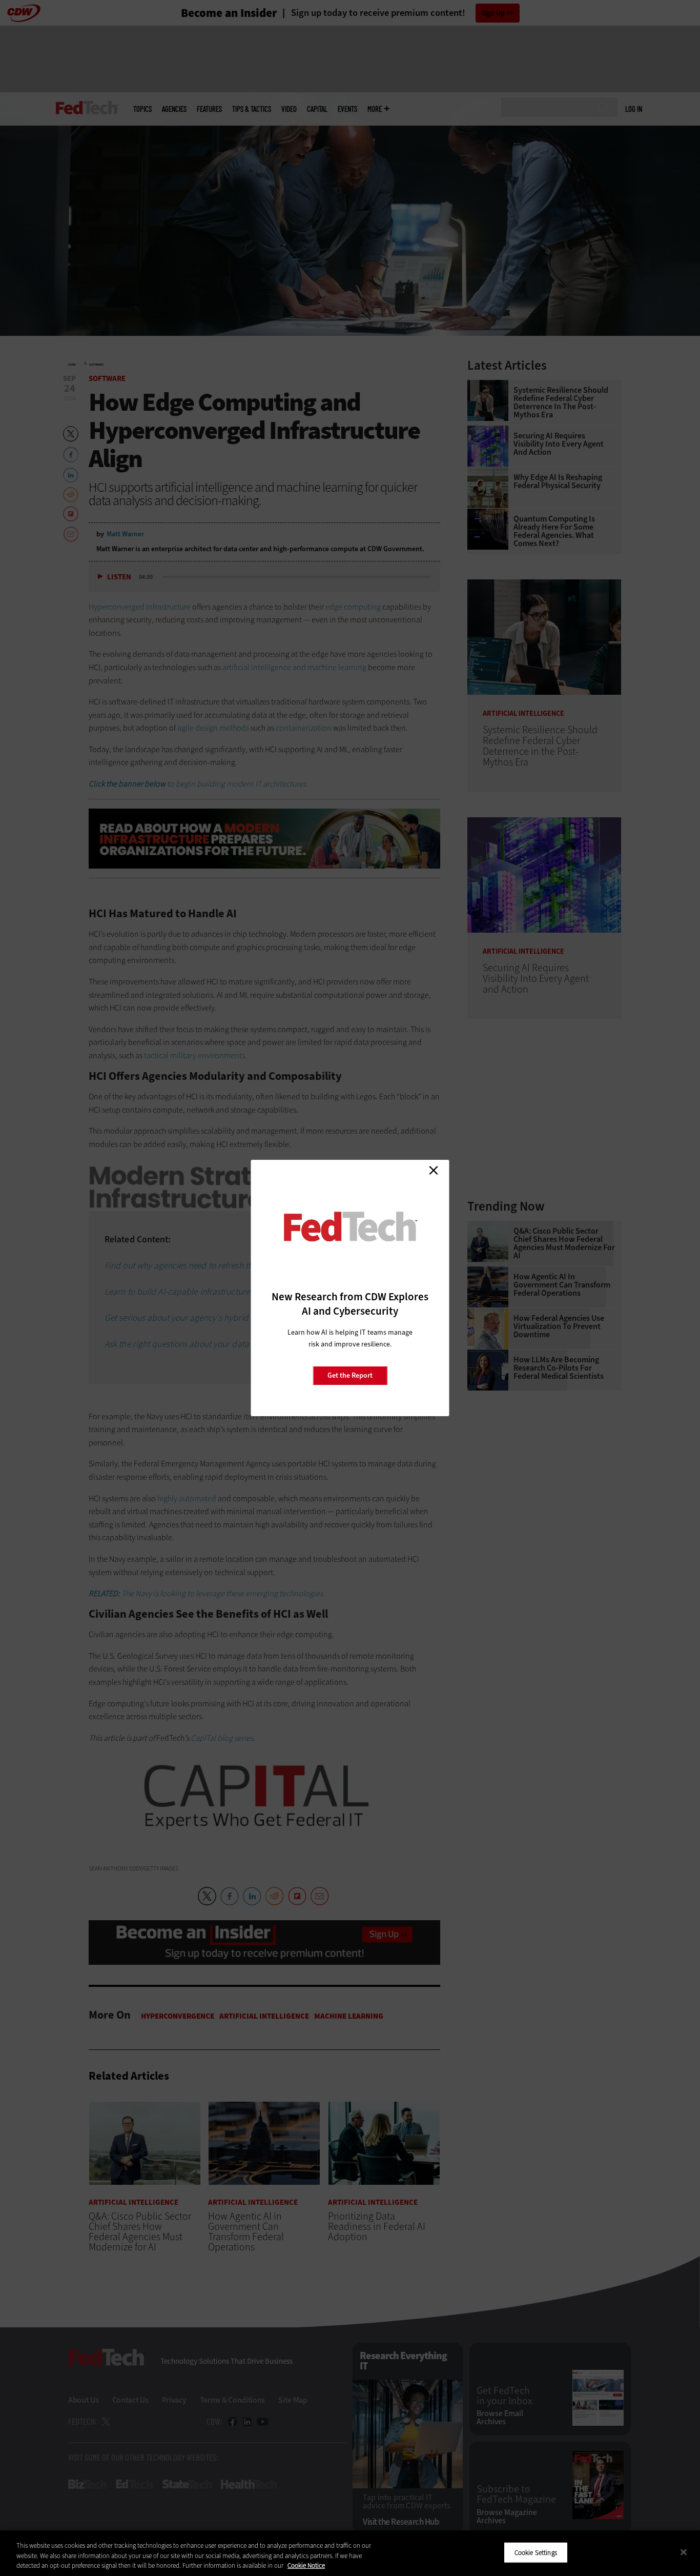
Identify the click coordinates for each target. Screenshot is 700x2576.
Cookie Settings (536, 2552)
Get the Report (350, 1375)
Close (434, 1170)
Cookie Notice (306, 2565)
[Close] (684, 2552)
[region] (350, 2553)
